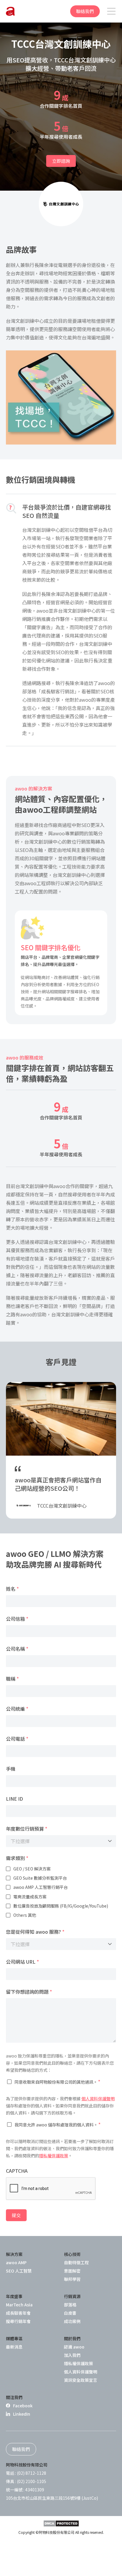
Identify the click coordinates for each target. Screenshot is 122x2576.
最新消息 (14, 2347)
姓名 (12, 1589)
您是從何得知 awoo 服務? (35, 1932)
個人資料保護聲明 (98, 2099)
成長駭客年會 (18, 2313)
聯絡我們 (85, 11)
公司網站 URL (23, 1962)
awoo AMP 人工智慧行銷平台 (41, 1887)
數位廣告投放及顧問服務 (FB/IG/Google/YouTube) (61, 1906)
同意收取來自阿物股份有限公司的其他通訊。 (57, 2082)
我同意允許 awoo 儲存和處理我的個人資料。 (58, 2124)
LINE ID (15, 1799)
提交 (16, 2215)
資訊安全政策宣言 (81, 2380)
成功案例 (72, 2321)
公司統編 (17, 1709)
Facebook (23, 2406)
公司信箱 (17, 1619)
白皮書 (70, 2313)
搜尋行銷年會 (18, 2321)
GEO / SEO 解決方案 (32, 1869)
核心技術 (72, 2254)
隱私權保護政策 (54, 2156)
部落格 (70, 2305)
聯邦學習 (72, 2279)
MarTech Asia (19, 2305)
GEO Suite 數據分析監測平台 (40, 1878)
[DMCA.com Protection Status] (61, 2523)
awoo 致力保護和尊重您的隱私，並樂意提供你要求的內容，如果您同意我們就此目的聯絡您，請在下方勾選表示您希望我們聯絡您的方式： (60, 2063)
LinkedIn (22, 2414)
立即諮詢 (61, 161)
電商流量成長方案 (30, 1897)
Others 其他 (25, 1915)
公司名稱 (17, 1649)
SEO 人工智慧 (19, 2271)
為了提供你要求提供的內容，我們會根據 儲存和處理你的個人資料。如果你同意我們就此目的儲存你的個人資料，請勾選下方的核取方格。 (60, 2106)
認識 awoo (74, 2347)
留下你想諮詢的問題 (29, 1992)
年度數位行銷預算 (27, 1829)
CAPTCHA (17, 2171)
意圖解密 (72, 2271)
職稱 (12, 1679)
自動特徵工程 (76, 2262)
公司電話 (17, 1739)
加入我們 (72, 2355)
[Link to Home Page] (10, 11)
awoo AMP (16, 2262)
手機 (11, 1769)
